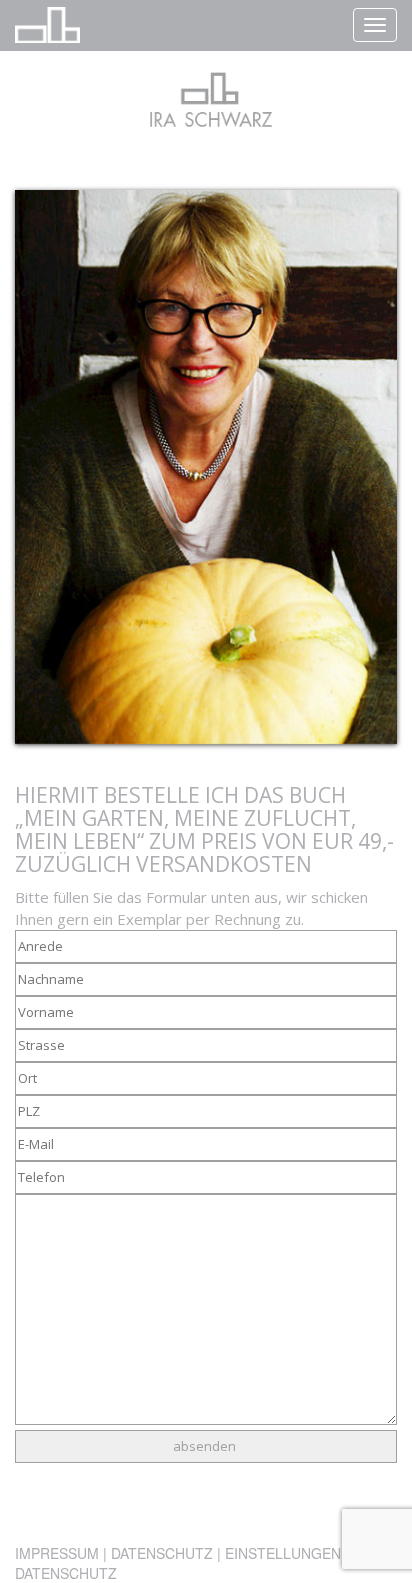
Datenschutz (162, 1553)
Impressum (57, 1553)
